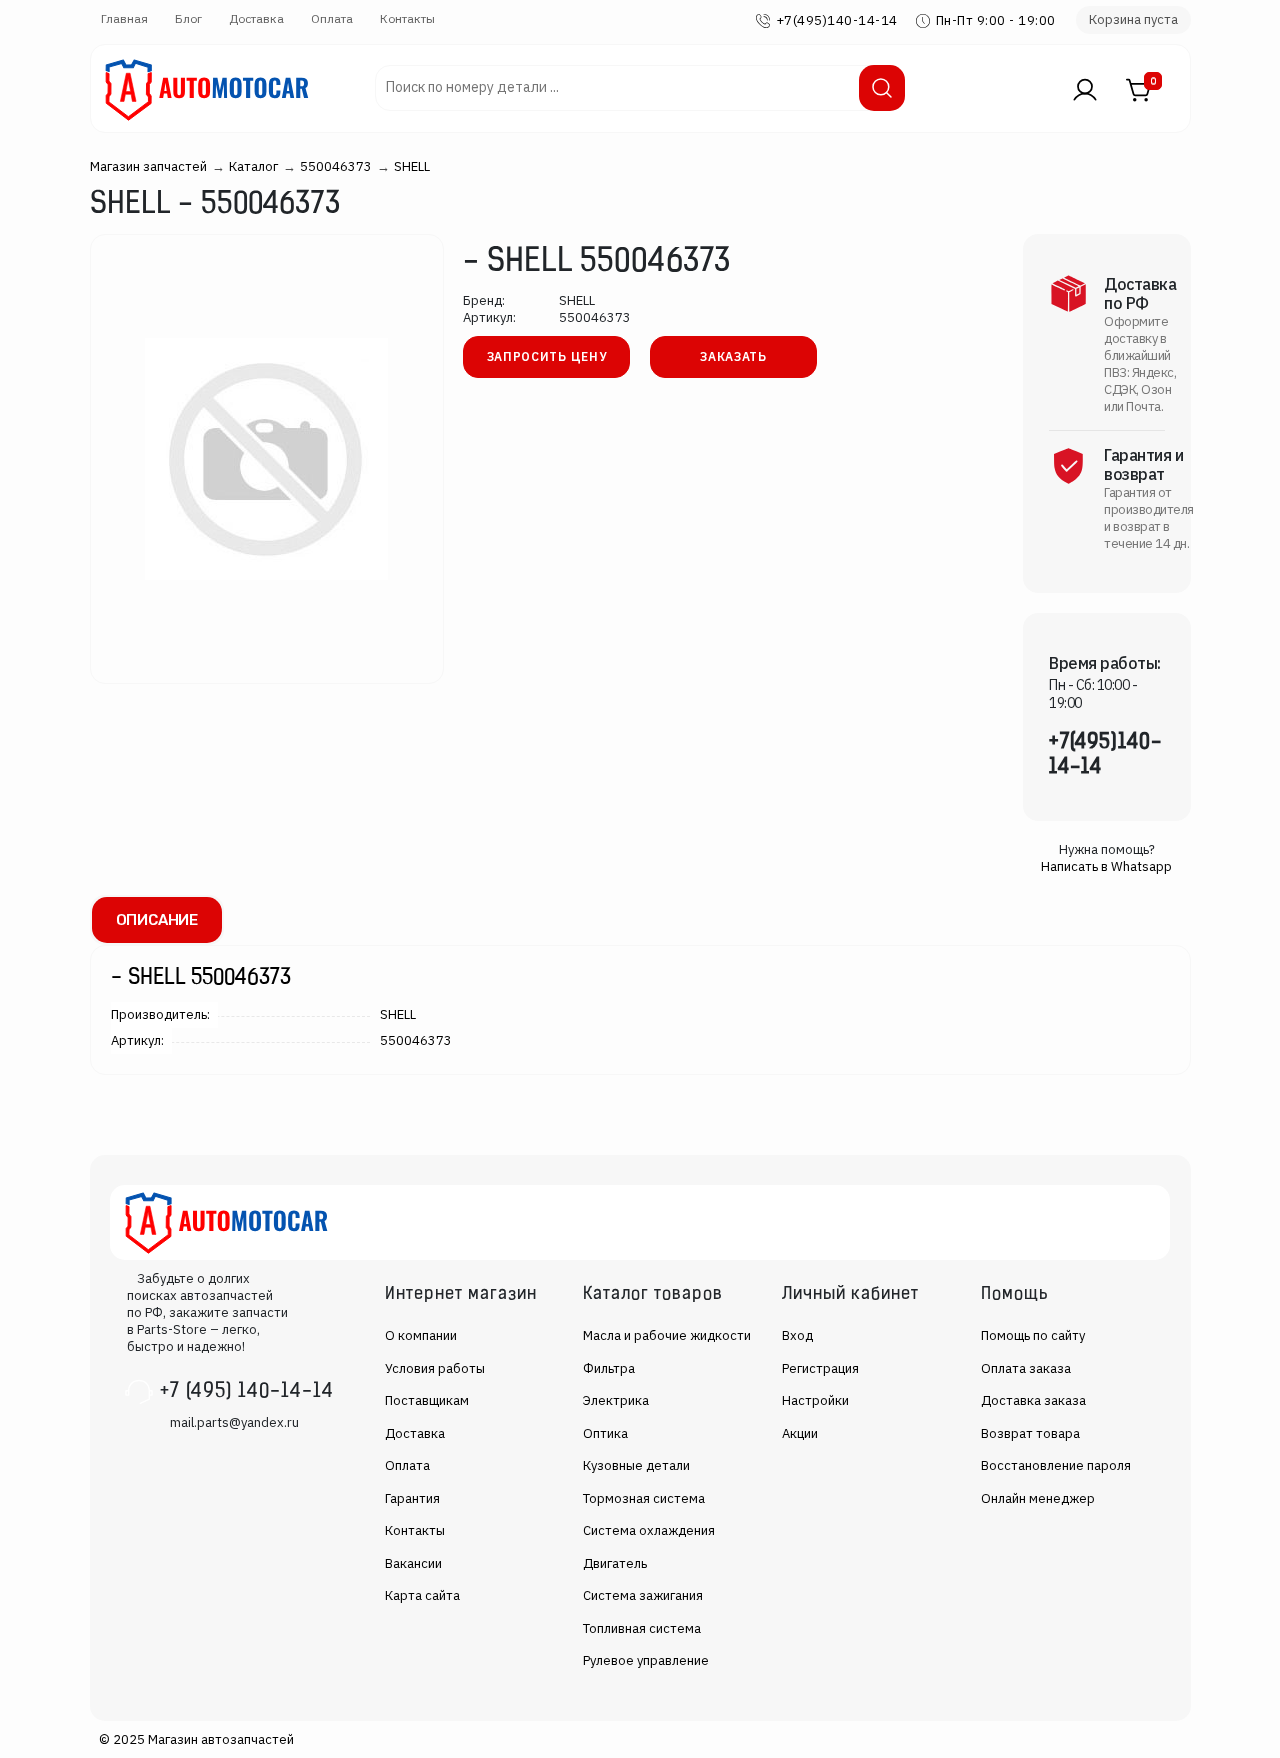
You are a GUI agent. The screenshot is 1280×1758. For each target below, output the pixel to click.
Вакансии (413, 1563)
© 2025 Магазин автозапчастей (196, 1739)
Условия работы (435, 1368)
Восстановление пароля (1056, 1465)
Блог (188, 18)
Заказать (733, 356)
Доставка (256, 18)
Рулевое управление (646, 1660)
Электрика (616, 1400)
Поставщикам (427, 1400)
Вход (797, 1335)
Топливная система (642, 1628)
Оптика (605, 1433)
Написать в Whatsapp (1106, 866)
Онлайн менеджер (1038, 1498)
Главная (124, 18)
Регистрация (820, 1368)
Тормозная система (644, 1498)
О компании (421, 1335)
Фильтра (609, 1368)
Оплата (332, 18)
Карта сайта (422, 1595)
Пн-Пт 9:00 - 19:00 (996, 20)
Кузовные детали (636, 1465)
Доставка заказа (1033, 1400)
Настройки (815, 1400)
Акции (800, 1433)
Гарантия (412, 1498)
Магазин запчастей (148, 166)
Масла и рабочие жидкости (667, 1335)
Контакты (407, 18)
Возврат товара (1030, 1433)
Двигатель (615, 1563)
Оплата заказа (1026, 1368)
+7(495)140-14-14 (837, 20)
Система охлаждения (649, 1530)
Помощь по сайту (1033, 1335)
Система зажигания (643, 1595)
